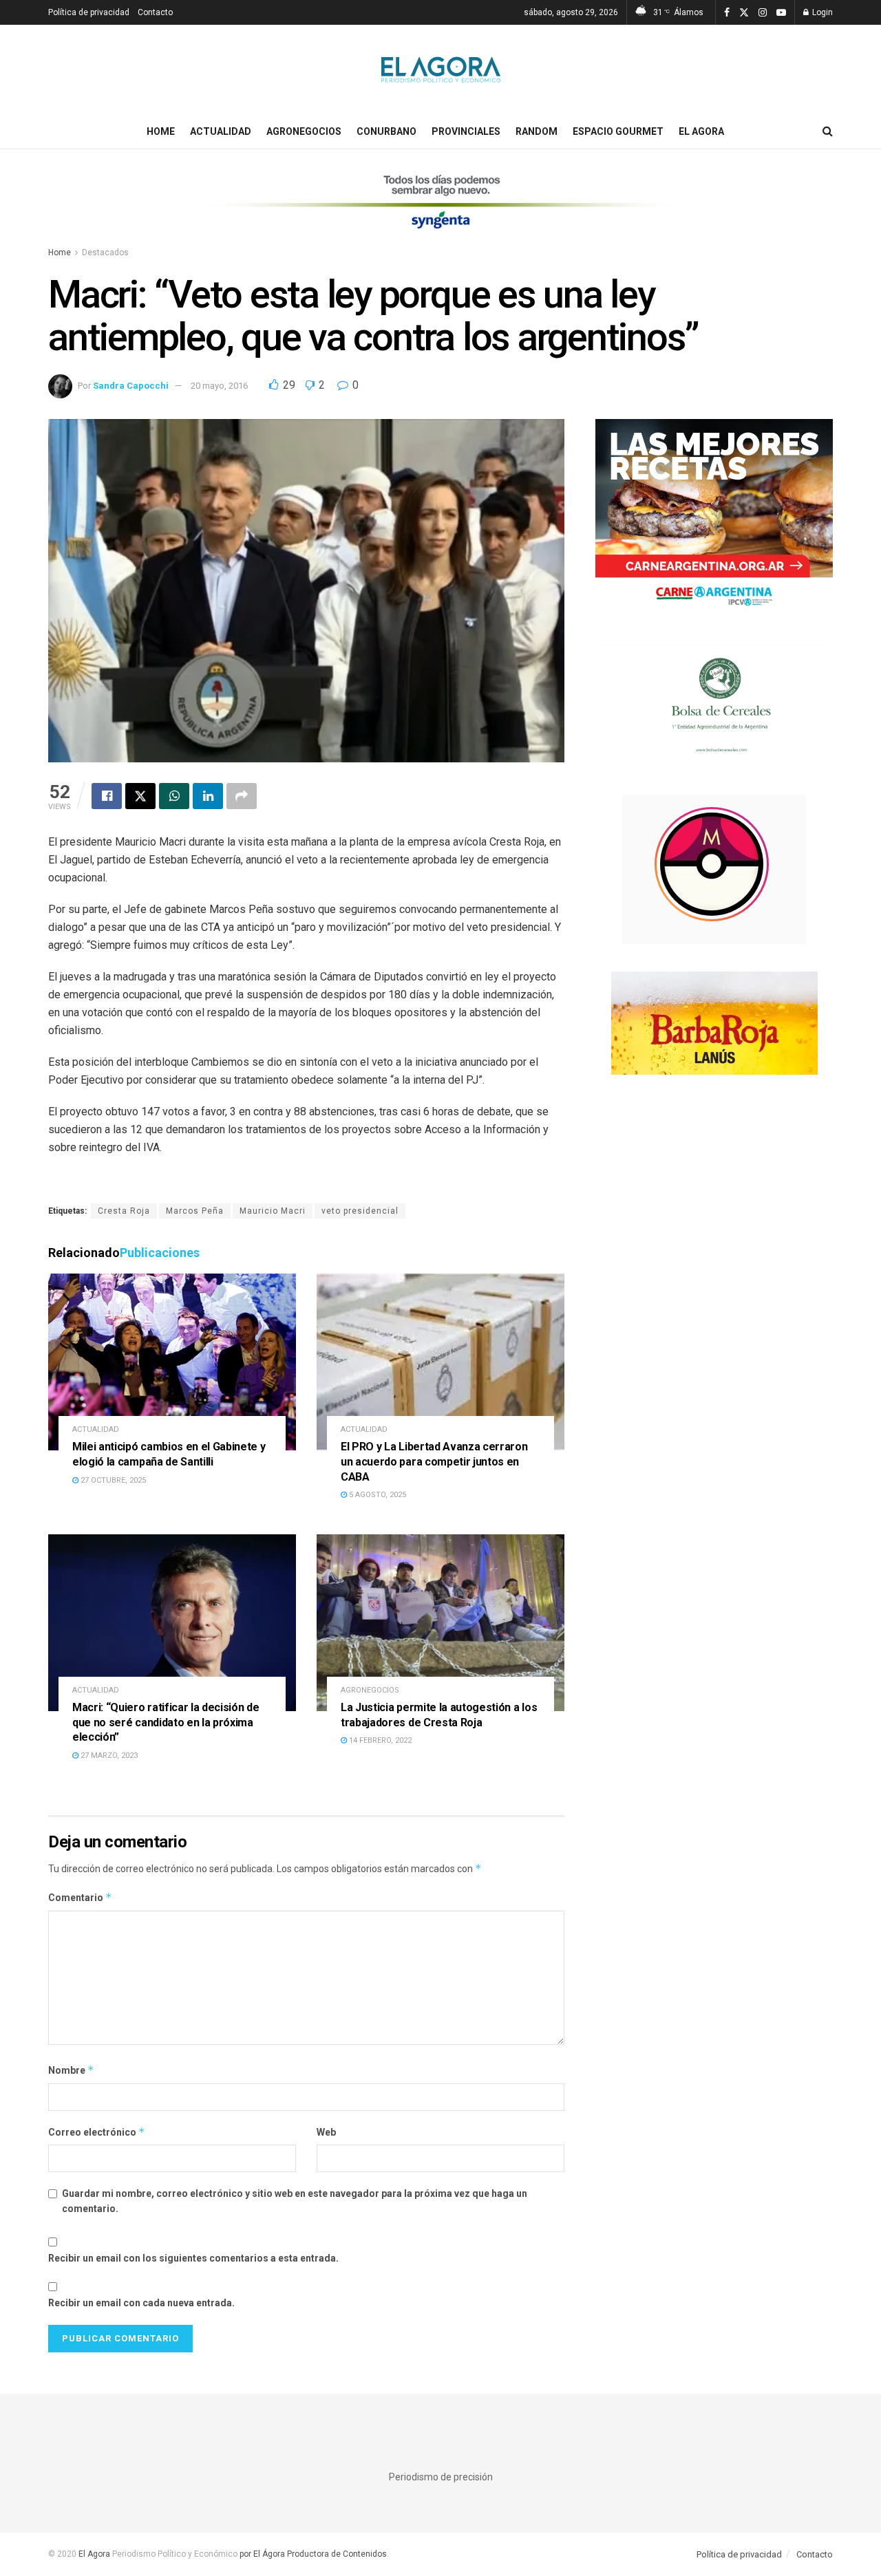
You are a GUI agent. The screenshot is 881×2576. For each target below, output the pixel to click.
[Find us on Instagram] (763, 13)
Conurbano (386, 131)
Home (161, 131)
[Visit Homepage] (441, 69)
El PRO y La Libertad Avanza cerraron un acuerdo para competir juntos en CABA (434, 1461)
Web (326, 2132)
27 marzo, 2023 (108, 1756)
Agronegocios (304, 131)
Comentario (80, 1897)
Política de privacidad (89, 12)
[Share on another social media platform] (242, 796)
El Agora (701, 131)
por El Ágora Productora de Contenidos (312, 2554)
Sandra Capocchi (131, 386)
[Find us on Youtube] (781, 13)
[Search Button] (828, 131)
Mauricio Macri (273, 1211)
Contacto (155, 12)
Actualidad (221, 131)
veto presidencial (360, 1211)
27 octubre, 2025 (112, 1480)
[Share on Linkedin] (208, 796)
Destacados (105, 253)
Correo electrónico (97, 2132)
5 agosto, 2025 (376, 1495)
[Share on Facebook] (107, 796)
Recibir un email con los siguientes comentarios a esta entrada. (193, 2258)
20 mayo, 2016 (219, 386)
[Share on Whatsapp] (174, 796)
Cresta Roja (124, 1211)
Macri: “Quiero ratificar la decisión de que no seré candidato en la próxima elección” (166, 1722)
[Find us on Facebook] (727, 13)
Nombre (71, 2070)
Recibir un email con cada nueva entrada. (141, 2303)
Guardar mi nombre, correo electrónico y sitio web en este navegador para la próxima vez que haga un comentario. (295, 2201)
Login (821, 12)
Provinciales (466, 131)
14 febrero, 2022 (379, 1740)
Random (537, 131)
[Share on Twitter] (140, 796)
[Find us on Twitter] (744, 13)
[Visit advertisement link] (440, 211)
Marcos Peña (195, 1211)
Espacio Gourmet (618, 131)
